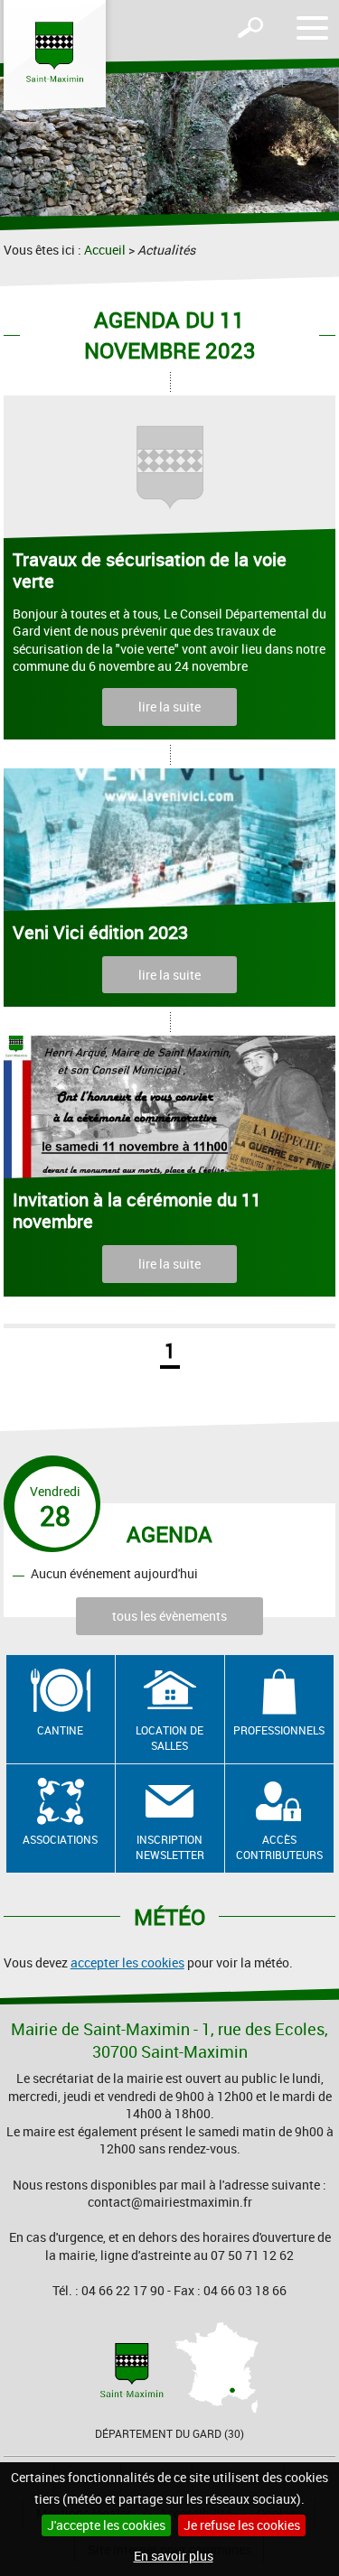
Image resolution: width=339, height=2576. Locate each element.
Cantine (60, 1730)
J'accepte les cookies (106, 2525)
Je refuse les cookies (242, 2525)
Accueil (105, 250)
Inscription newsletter (170, 1847)
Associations (60, 1839)
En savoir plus (174, 2556)
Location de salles (169, 1738)
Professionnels (279, 1730)
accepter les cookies (127, 1962)
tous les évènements (169, 1616)
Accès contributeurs (279, 1847)
